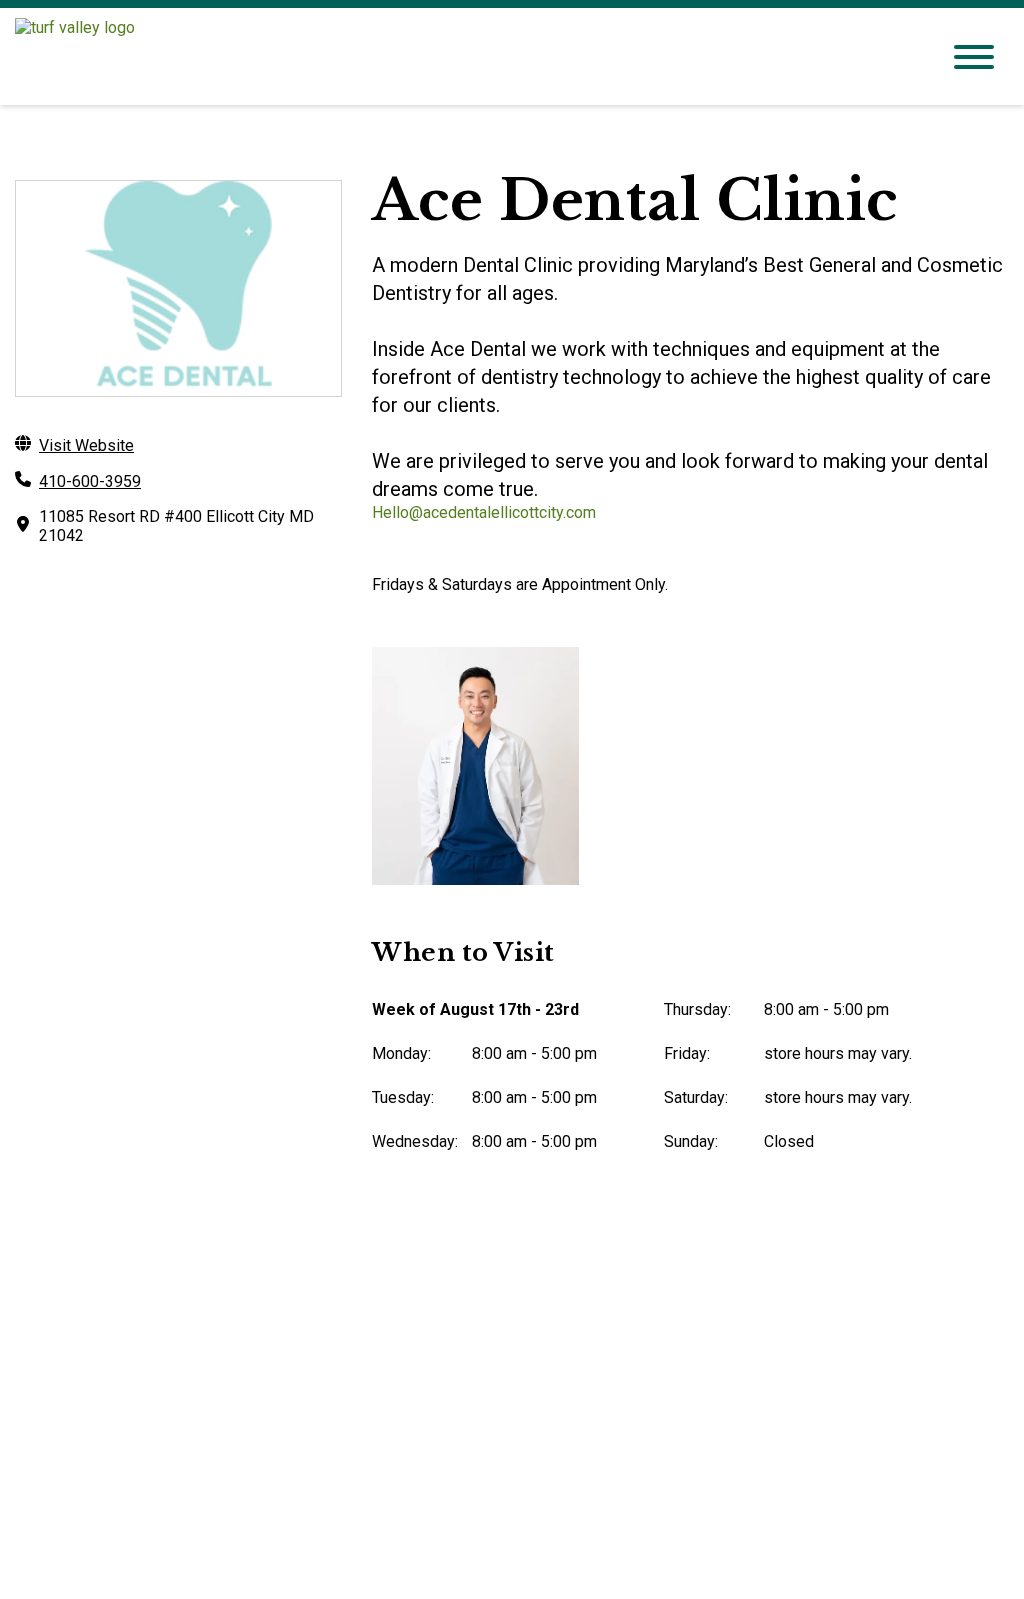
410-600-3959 (90, 481)
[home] (462, 56)
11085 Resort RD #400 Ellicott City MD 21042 (176, 526)
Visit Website (86, 445)
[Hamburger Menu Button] (974, 57)
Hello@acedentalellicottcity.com (484, 512)
